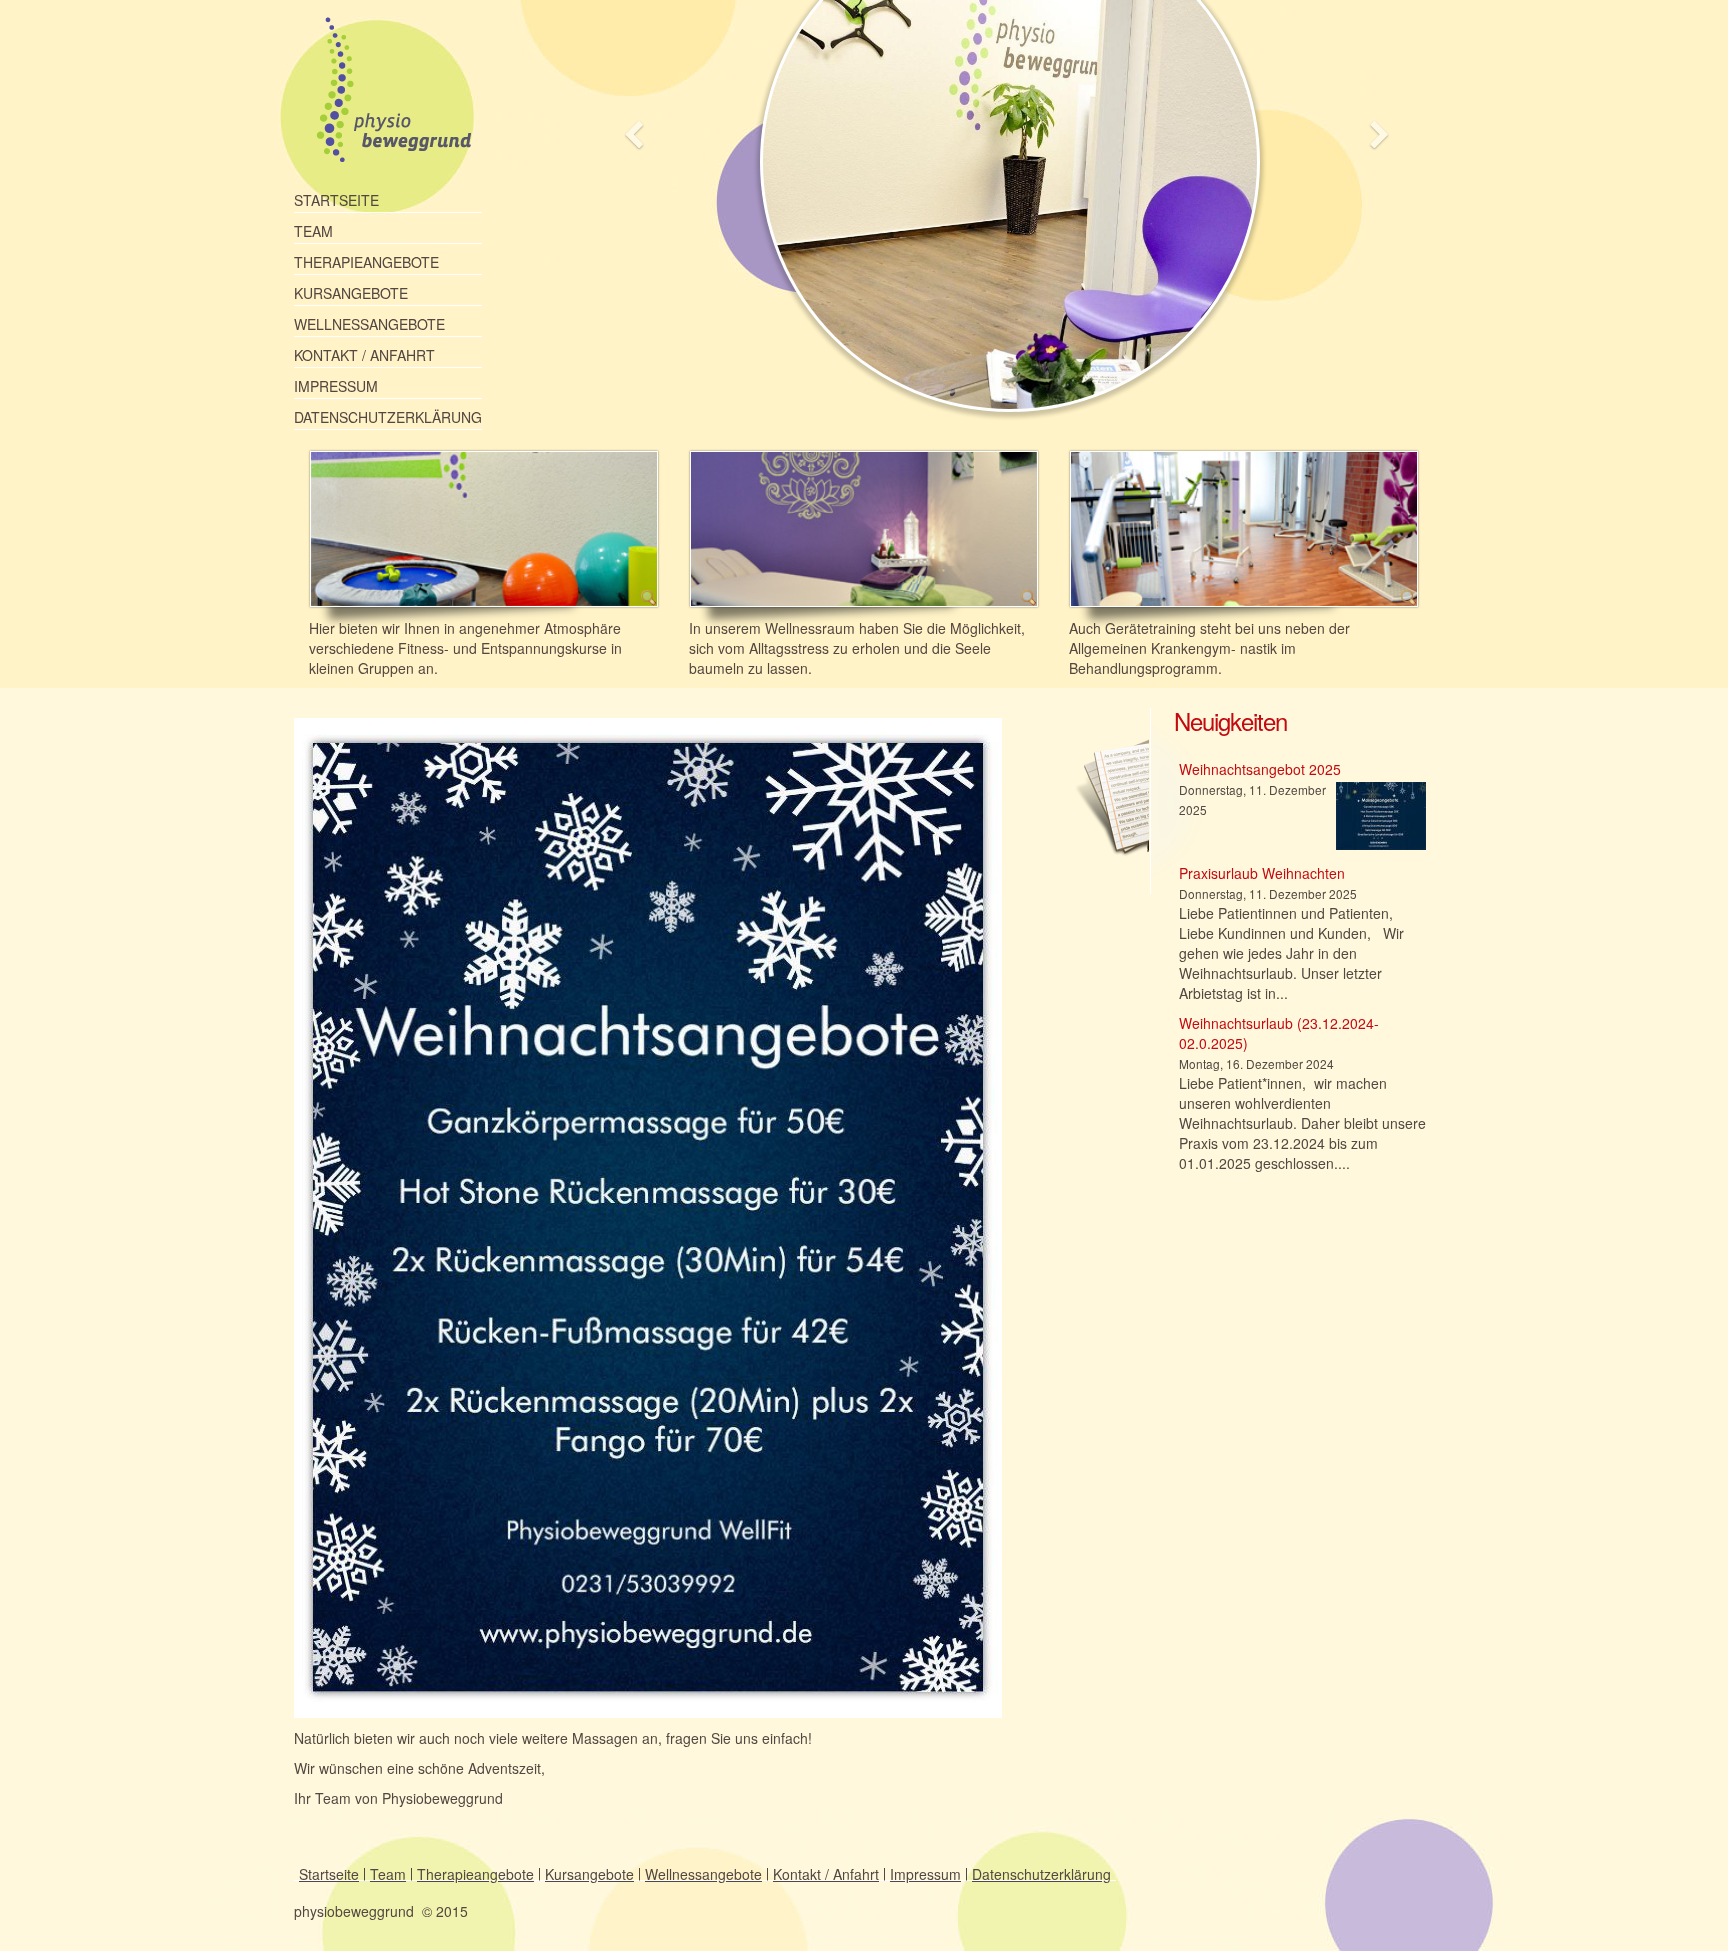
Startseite (336, 200)
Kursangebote (351, 293)
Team (313, 231)
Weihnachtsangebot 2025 (1260, 769)
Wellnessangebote (369, 324)
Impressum (336, 386)
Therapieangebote (366, 262)
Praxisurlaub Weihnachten (1262, 873)
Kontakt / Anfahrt (364, 355)
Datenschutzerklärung (388, 417)
